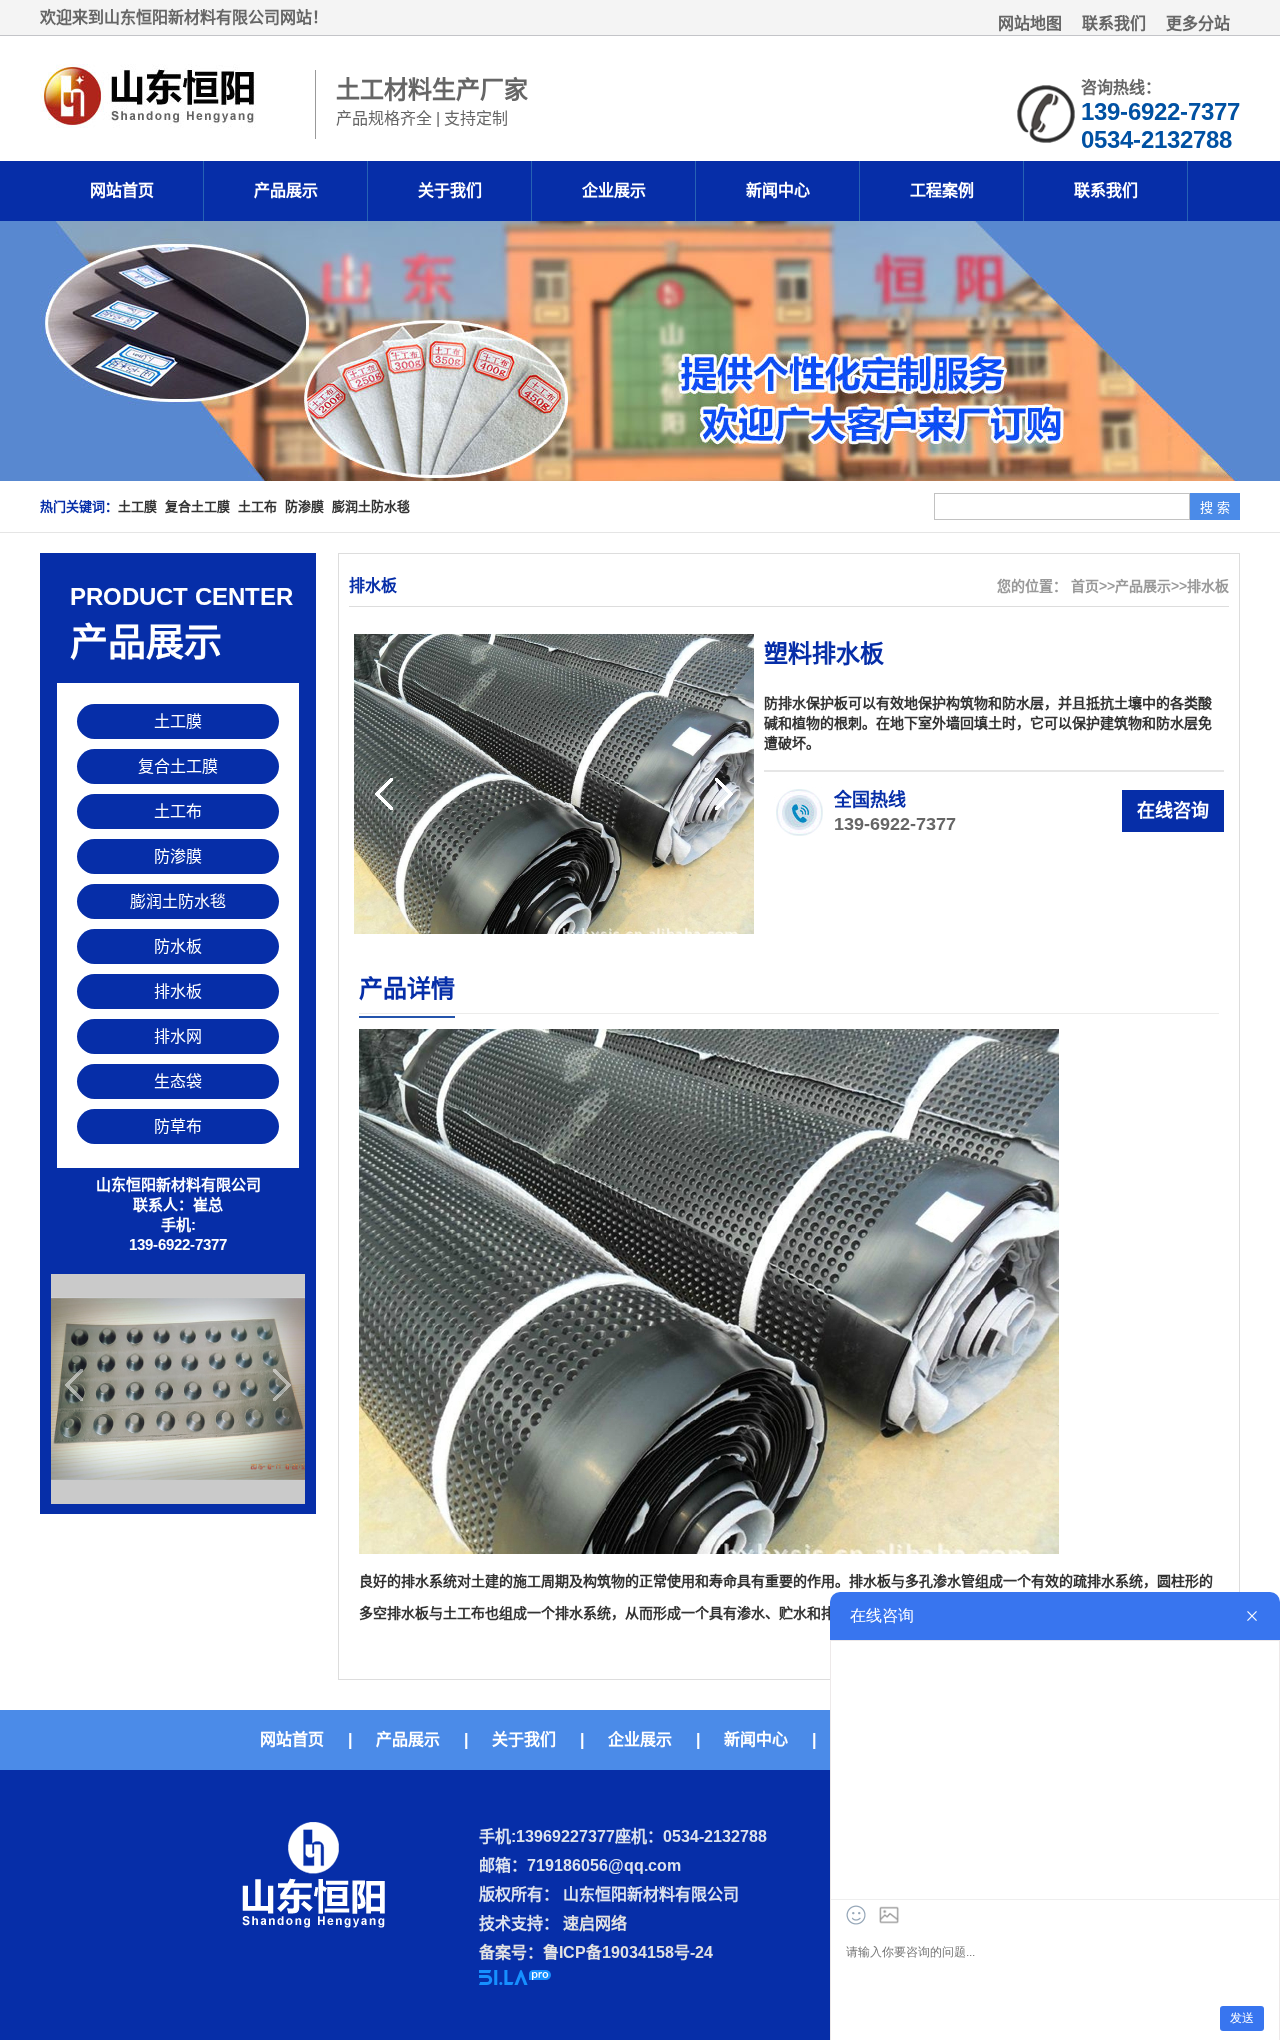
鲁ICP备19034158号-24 (628, 1952)
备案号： (511, 1952)
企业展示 (614, 190)
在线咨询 (1173, 811)
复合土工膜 (197, 506)
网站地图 (1030, 23)
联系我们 (1114, 23)
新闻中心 (778, 190)
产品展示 (286, 190)
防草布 (178, 1126)
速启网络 (593, 1923)
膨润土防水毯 (371, 506)
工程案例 (942, 190)
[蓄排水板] (178, 1389)
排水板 (178, 991)
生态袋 (178, 1081)
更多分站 (1198, 23)
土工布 (257, 506)
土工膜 (137, 506)
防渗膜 (304, 506)
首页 (1085, 586)
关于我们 (450, 190)
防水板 (178, 946)
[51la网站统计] (515, 1979)
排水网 (178, 1036)
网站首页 (122, 190)
